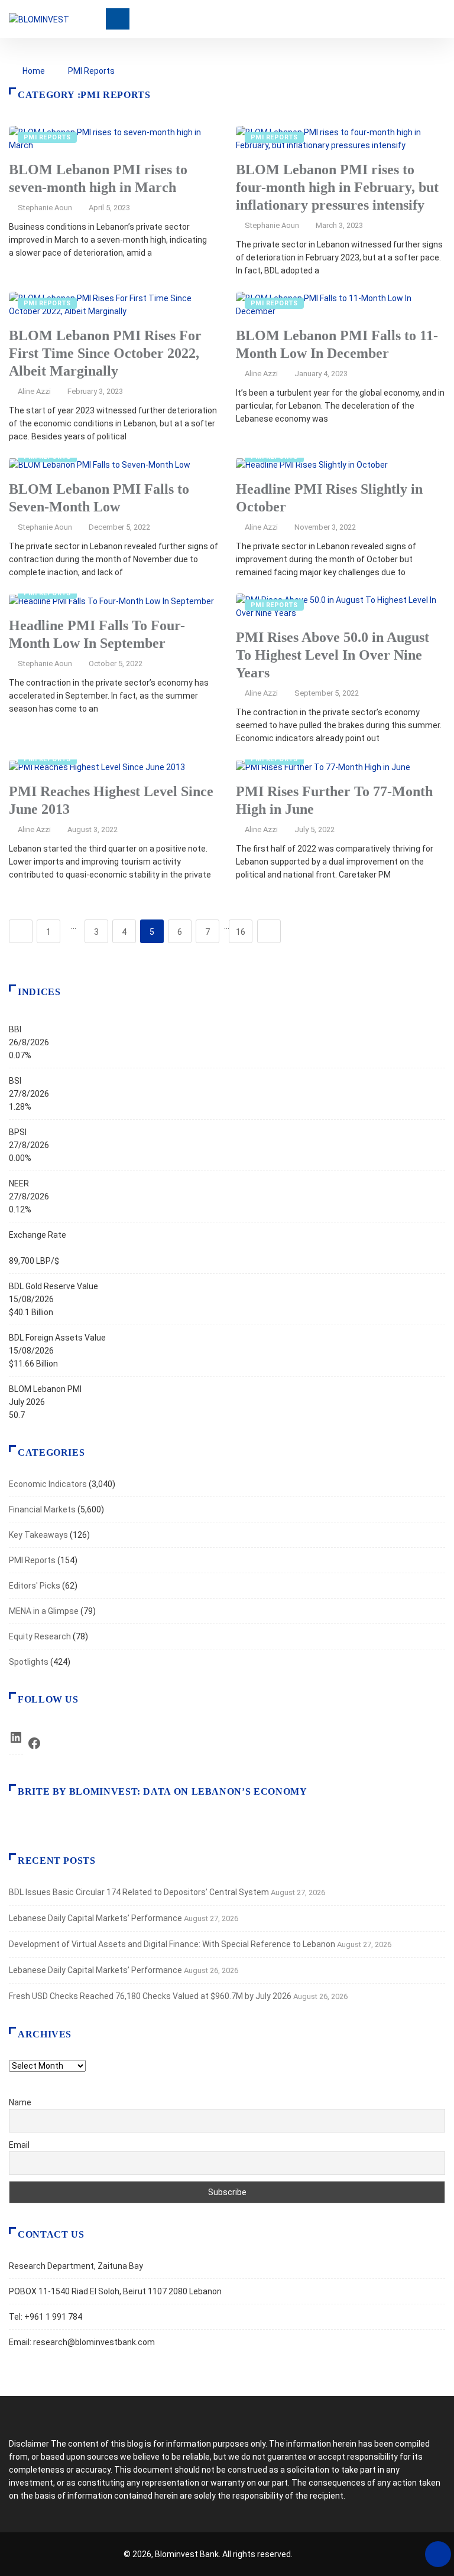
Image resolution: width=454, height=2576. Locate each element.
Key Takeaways (38, 1535)
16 (241, 932)
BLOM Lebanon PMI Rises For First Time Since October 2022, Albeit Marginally (105, 353)
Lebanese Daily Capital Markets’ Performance (95, 1918)
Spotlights (29, 1662)
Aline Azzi (34, 391)
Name (20, 2102)
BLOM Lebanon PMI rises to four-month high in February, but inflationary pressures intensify (337, 187)
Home (34, 71)
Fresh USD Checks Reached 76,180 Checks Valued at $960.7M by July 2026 (150, 1996)
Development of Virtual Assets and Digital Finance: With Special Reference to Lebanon (172, 1944)
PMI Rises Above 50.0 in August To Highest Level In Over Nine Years (333, 655)
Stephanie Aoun (45, 208)
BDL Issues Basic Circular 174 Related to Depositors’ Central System (139, 1892)
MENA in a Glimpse (44, 1611)
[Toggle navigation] (118, 19)
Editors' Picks (35, 1586)
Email (19, 2145)
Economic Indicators (48, 1484)
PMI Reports (91, 71)
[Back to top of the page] (438, 2555)
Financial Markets (42, 1509)
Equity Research (40, 1636)
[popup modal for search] (442, 19)
